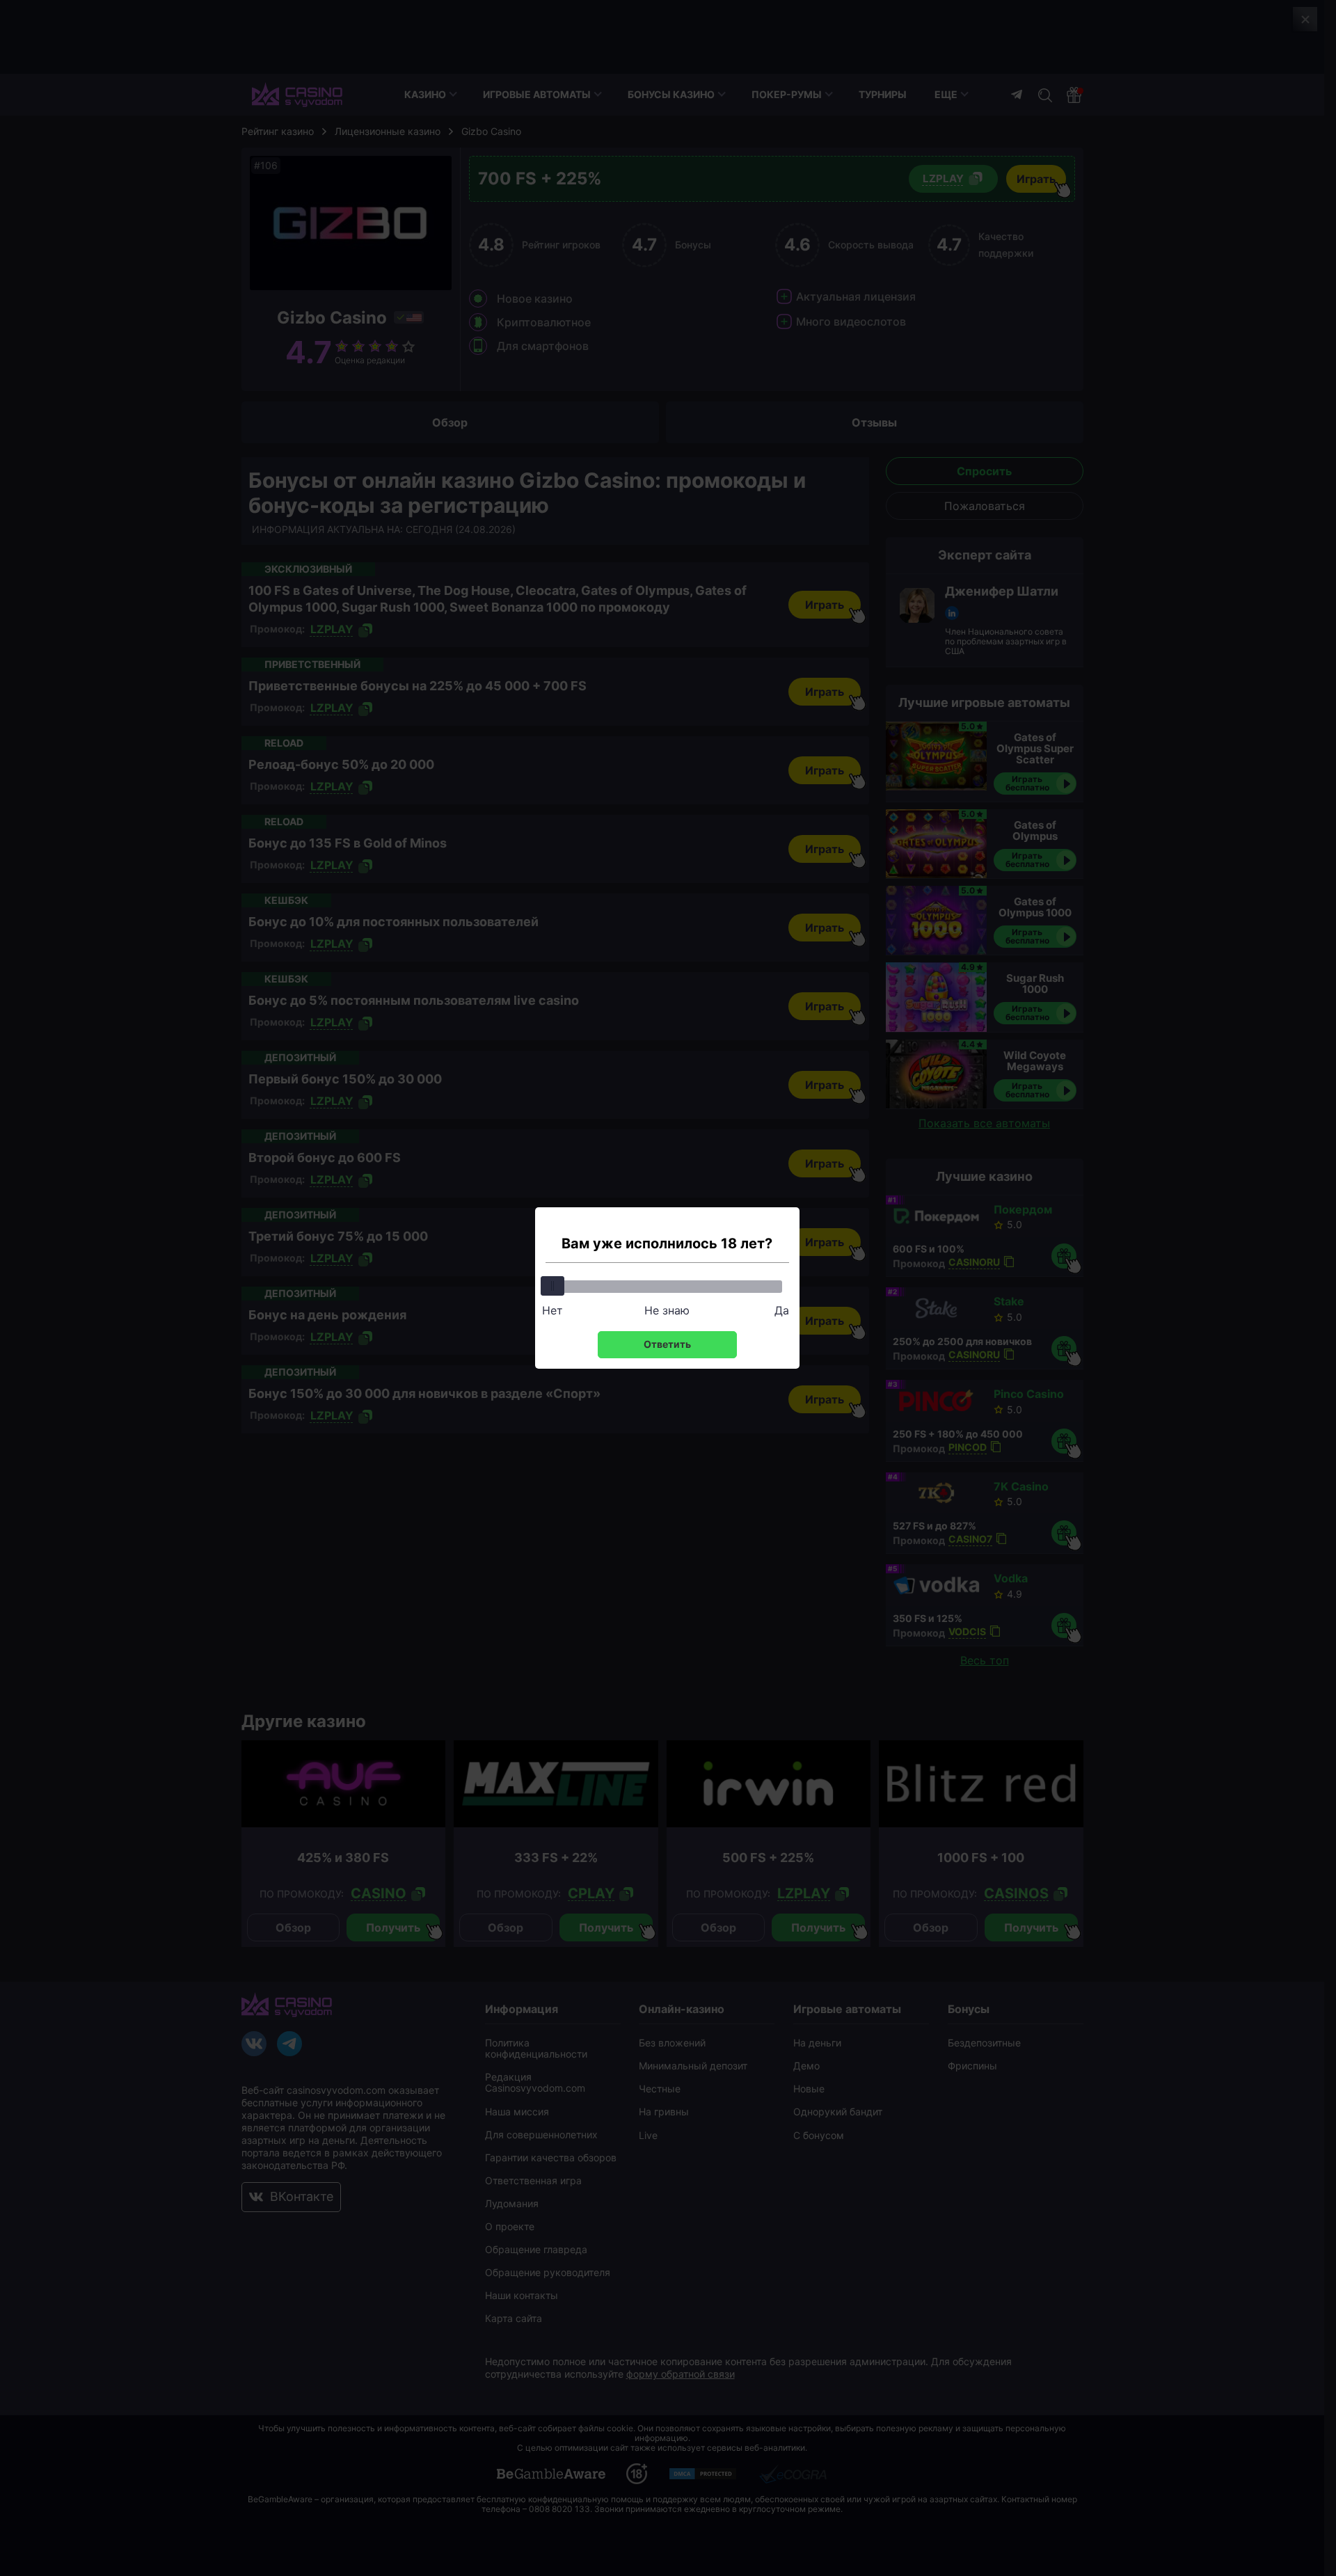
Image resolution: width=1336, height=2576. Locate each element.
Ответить (667, 1344)
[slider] (552, 1286)
